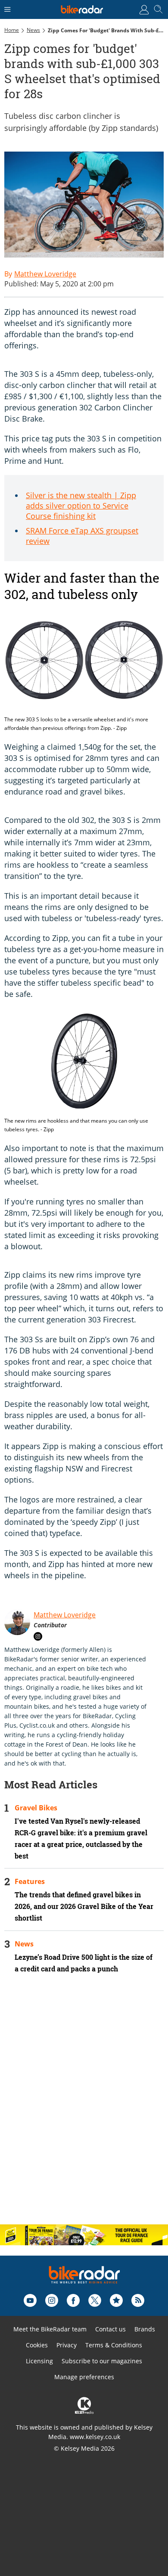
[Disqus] (84, 2106)
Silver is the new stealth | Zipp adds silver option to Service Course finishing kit (81, 506)
